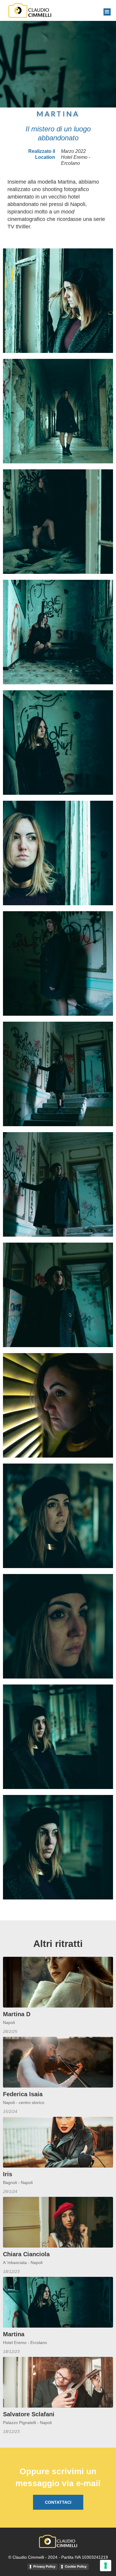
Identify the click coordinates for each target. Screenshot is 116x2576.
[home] (28, 10)
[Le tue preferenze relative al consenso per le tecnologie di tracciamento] (106, 2566)
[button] (107, 12)
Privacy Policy (44, 2566)
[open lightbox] (58, 301)
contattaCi (58, 2502)
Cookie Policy (76, 2566)
